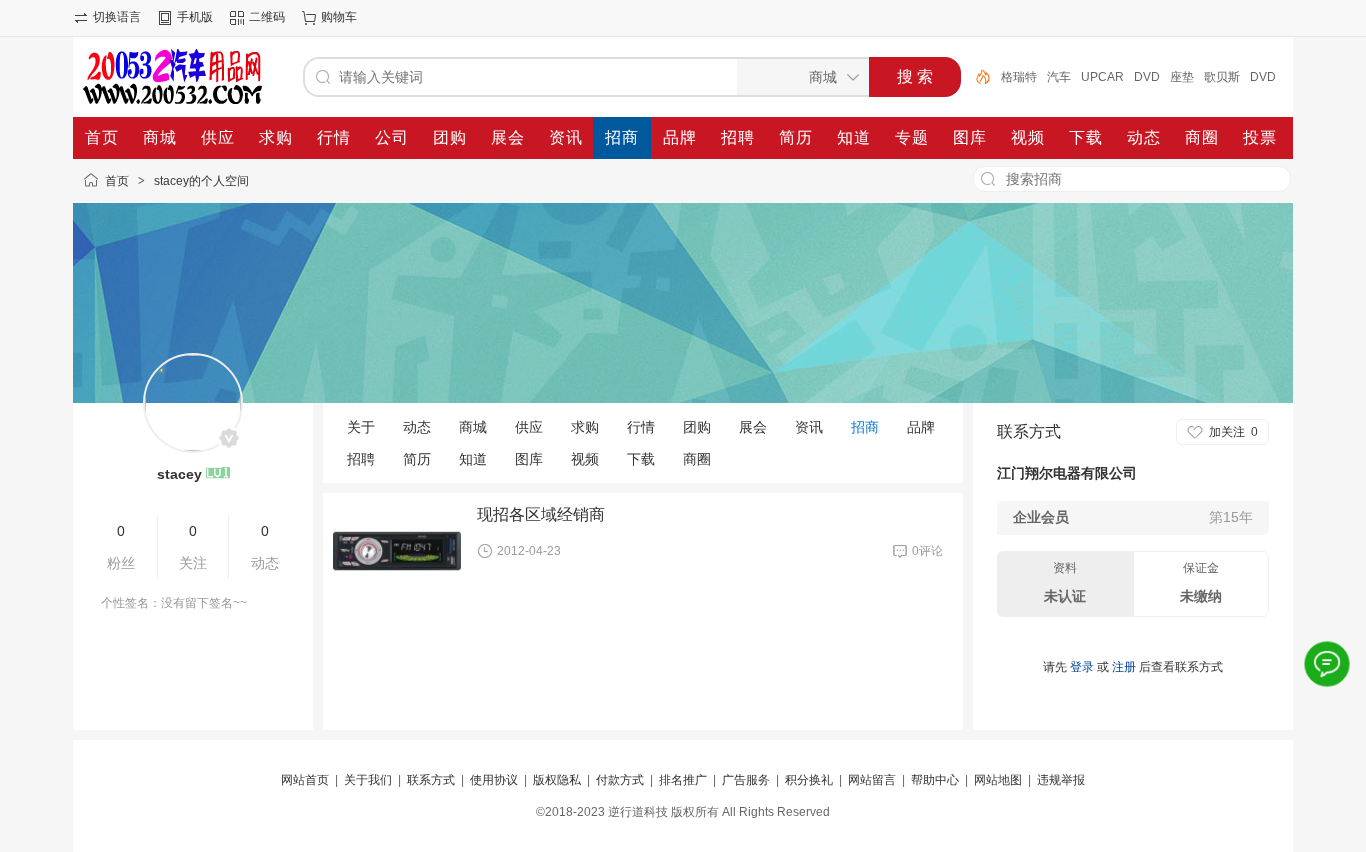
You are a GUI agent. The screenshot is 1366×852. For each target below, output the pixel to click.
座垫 (1182, 77)
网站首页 (305, 780)
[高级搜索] (976, 77)
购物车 (339, 17)
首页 (117, 181)
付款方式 (620, 780)
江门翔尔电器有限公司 (1067, 473)
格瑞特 (1019, 77)
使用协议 (494, 780)
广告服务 (746, 780)
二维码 (267, 17)
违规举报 (1061, 780)
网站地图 (998, 780)
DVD (1147, 77)
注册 (1124, 667)
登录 (1082, 667)
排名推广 (683, 780)
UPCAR (1102, 77)
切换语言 (117, 17)
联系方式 (431, 780)
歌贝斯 (1222, 77)
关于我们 (368, 780)
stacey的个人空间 (201, 181)
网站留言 (872, 780)
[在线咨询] (1326, 663)
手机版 (195, 17)
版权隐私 (557, 780)
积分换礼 (809, 780)
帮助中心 (935, 780)
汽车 (1059, 77)
